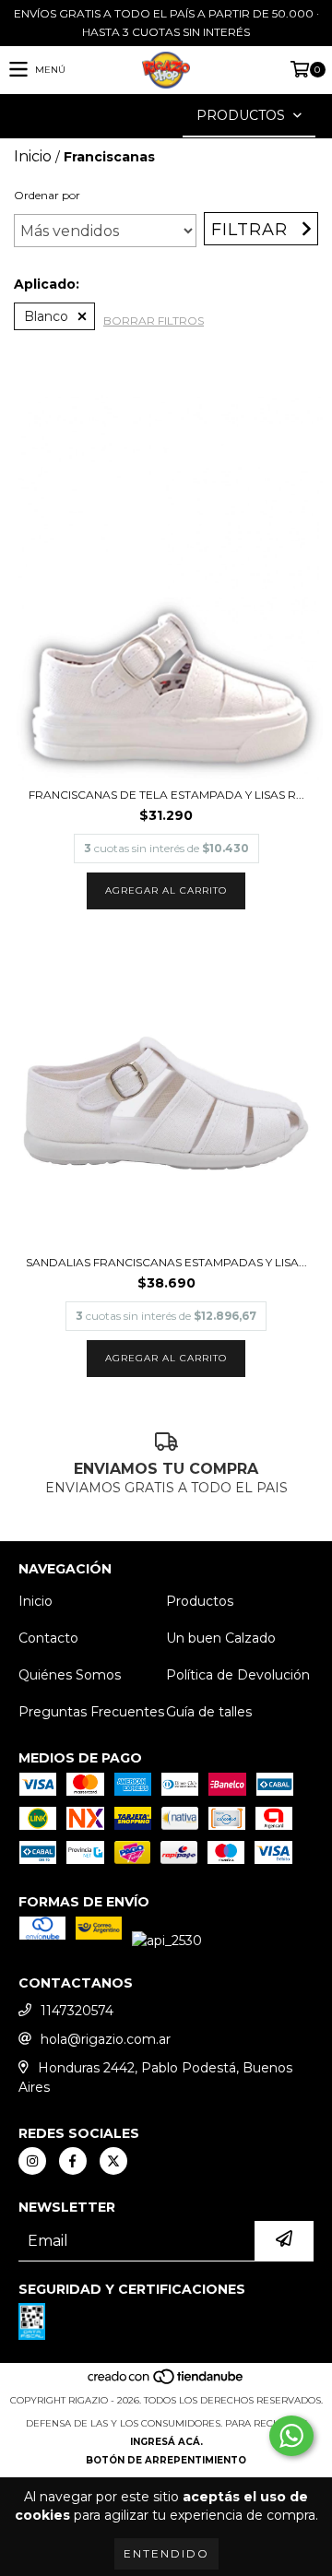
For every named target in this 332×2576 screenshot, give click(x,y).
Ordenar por (47, 195)
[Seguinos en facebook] (73, 2161)
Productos (200, 1601)
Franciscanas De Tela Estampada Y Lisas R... (166, 795)
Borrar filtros (154, 321)
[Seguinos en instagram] (32, 2161)
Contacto (48, 1638)
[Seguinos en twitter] (113, 2161)
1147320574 (77, 2011)
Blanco (46, 316)
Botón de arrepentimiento (166, 2460)
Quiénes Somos (70, 1675)
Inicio (33, 156)
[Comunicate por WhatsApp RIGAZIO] (291, 2436)
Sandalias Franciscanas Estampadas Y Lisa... (166, 1262)
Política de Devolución (238, 1675)
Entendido (166, 2553)
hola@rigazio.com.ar (106, 2039)
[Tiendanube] (166, 2382)
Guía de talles (209, 1712)
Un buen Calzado (221, 1638)
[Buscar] (138, 116)
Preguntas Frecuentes (91, 1712)
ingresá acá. (166, 2442)
